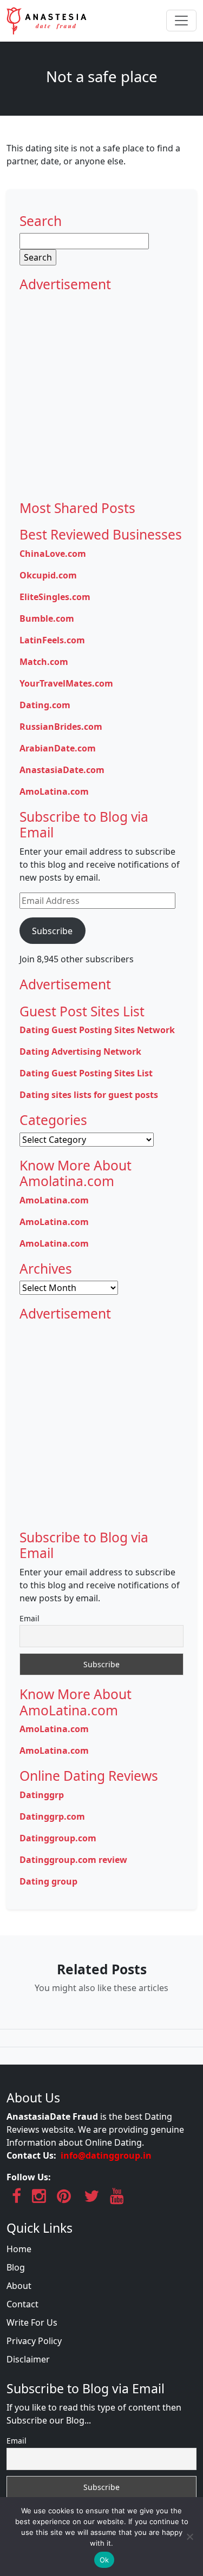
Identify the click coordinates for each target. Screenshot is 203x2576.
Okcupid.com (48, 575)
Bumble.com (47, 618)
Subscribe (52, 931)
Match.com (44, 662)
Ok (104, 2560)
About (19, 2286)
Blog (16, 2267)
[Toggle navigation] (181, 21)
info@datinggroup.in (106, 2155)
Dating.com (45, 705)
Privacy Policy (34, 2341)
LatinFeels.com (52, 640)
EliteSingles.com (55, 597)
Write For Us (32, 2322)
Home (19, 2249)
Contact (22, 2304)
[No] (189, 2537)
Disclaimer (28, 2359)
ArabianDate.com (58, 748)
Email (30, 1618)
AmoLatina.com (54, 791)
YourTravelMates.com (66, 683)
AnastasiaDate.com (62, 770)
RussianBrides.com (61, 727)
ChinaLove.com (53, 554)
